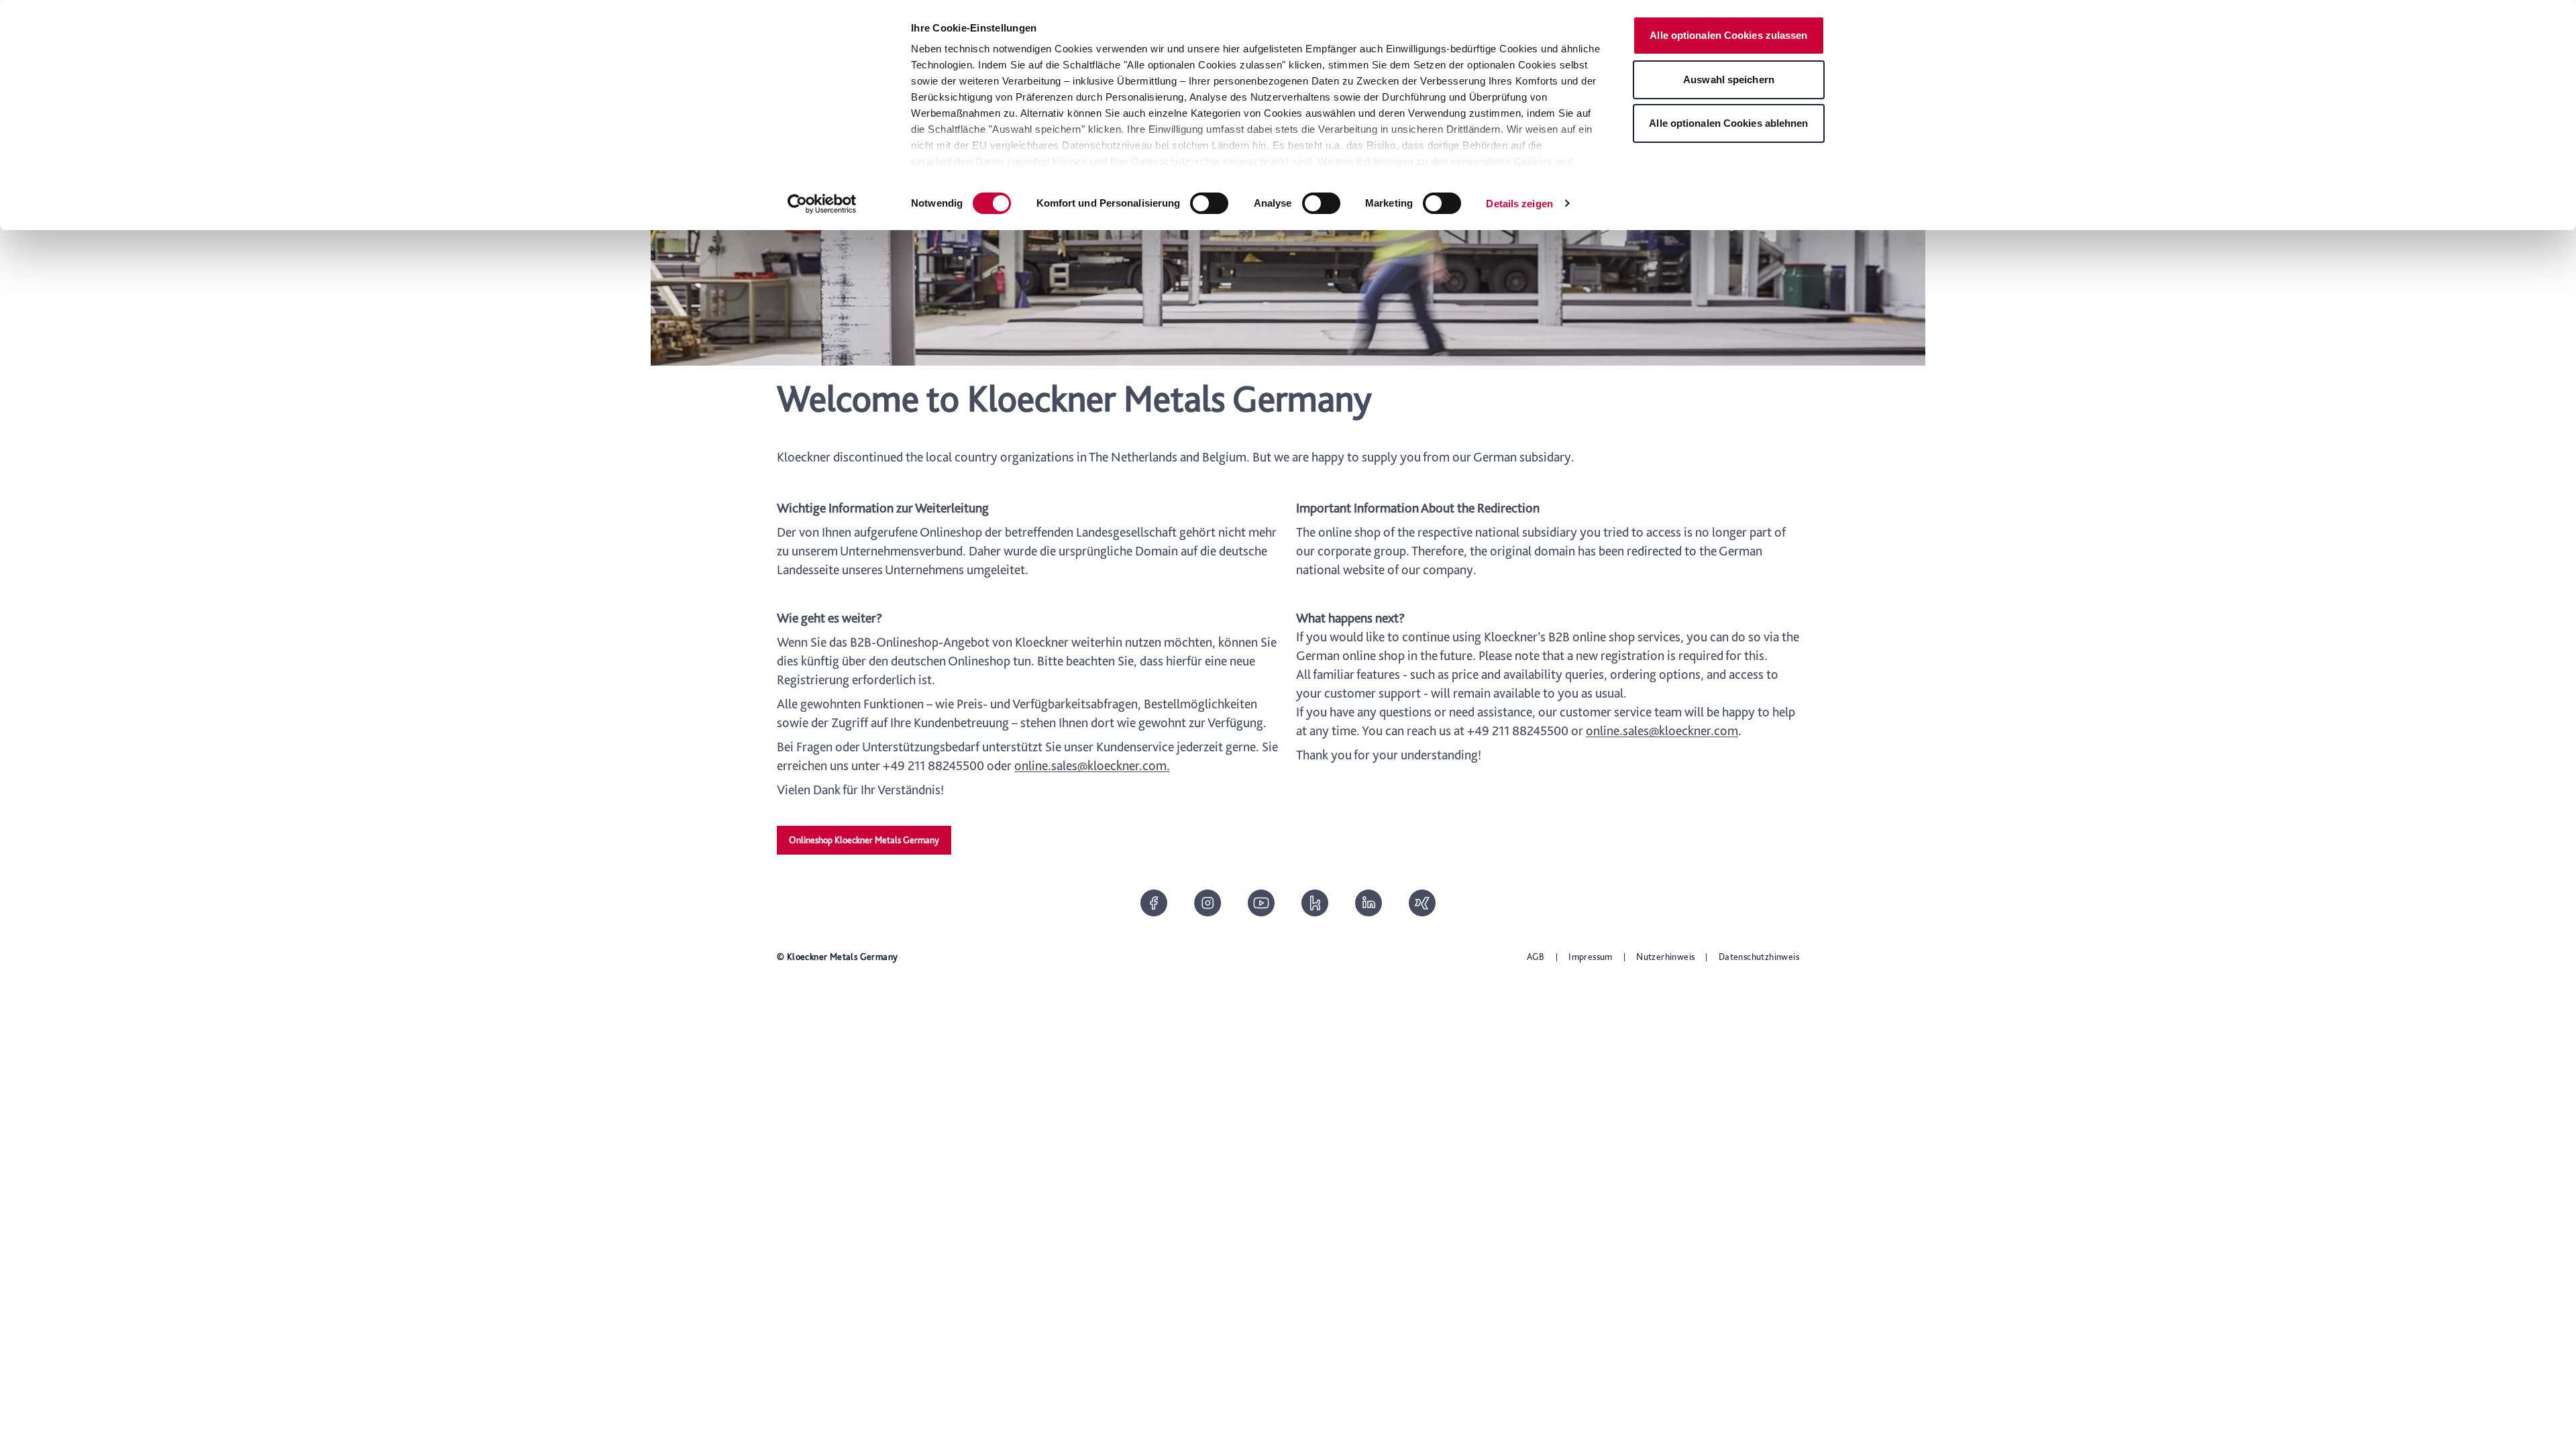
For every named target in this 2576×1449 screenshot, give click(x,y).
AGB (1536, 957)
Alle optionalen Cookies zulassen (1728, 35)
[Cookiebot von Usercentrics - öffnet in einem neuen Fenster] (822, 204)
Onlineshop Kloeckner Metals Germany (864, 840)
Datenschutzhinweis (1759, 957)
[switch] (1209, 203)
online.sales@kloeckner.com (1662, 731)
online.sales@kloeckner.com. (1092, 765)
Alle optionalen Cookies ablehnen (1728, 123)
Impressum (1591, 957)
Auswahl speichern (1729, 79)
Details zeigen (1519, 204)
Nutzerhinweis (1665, 957)
